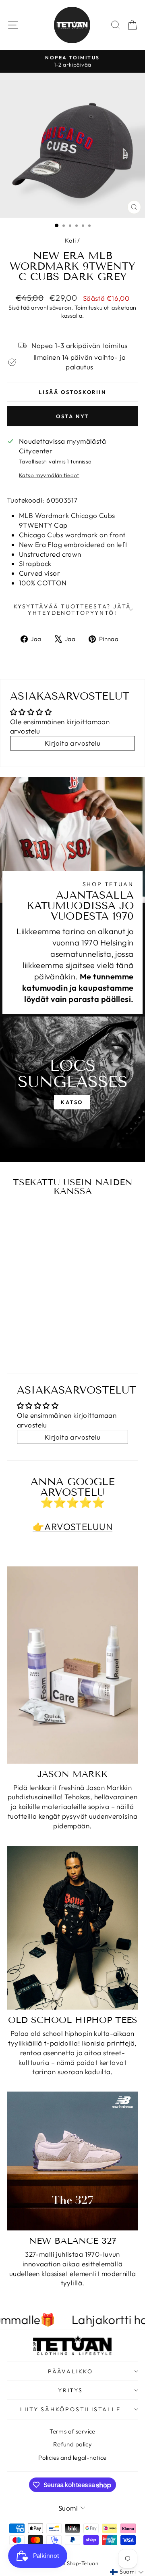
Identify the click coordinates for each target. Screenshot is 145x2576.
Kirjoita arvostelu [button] (73, 743)
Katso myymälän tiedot (49, 475)
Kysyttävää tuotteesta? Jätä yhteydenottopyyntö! (73, 610)
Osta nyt (72, 416)
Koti (70, 240)
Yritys (70, 2390)
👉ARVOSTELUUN (72, 1527)
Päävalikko (70, 2371)
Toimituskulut (92, 308)
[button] (127, 2572)
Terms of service (72, 2431)
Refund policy (73, 2444)
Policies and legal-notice (72, 2458)
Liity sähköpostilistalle (70, 2409)
